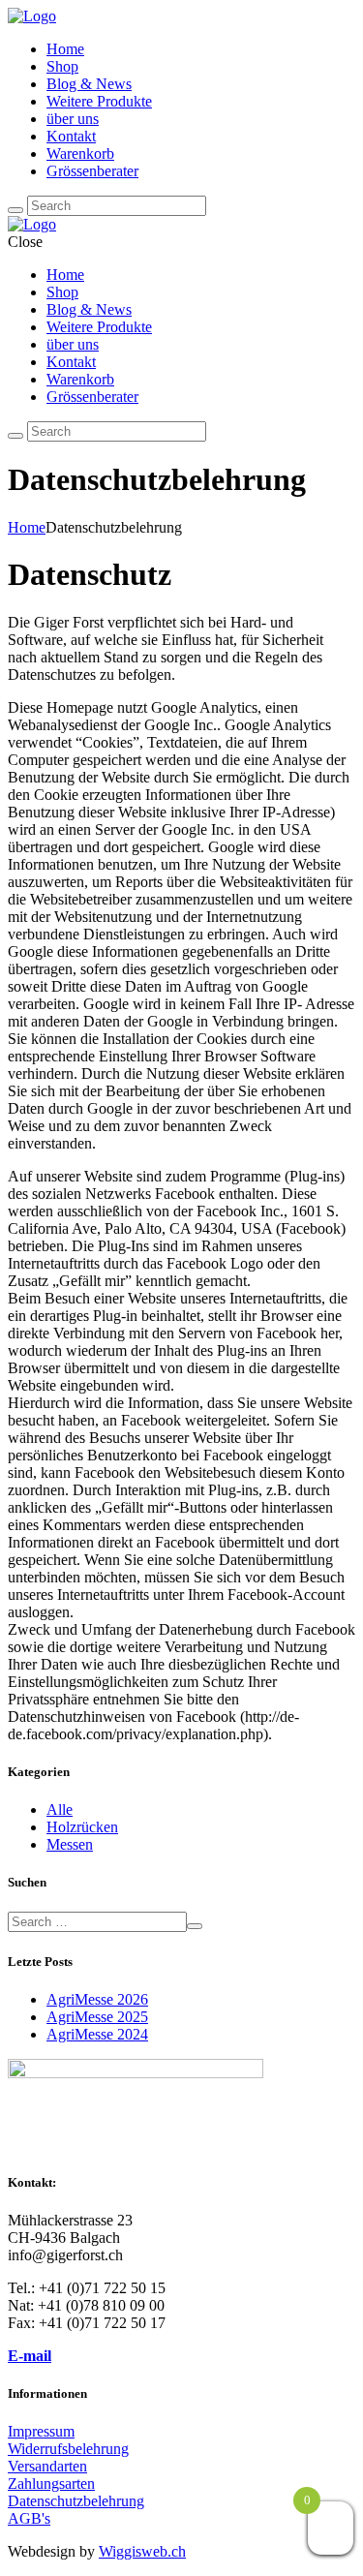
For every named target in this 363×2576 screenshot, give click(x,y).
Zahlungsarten (51, 2484)
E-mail (30, 2356)
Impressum (41, 2431)
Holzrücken (82, 1827)
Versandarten (47, 2466)
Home (27, 527)
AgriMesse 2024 (97, 2034)
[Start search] (15, 210)
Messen (70, 1844)
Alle (60, 1809)
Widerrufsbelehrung (68, 2449)
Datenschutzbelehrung (76, 2501)
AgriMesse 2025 (97, 2017)
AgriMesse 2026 (97, 1999)
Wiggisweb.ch (142, 2551)
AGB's (29, 2518)
